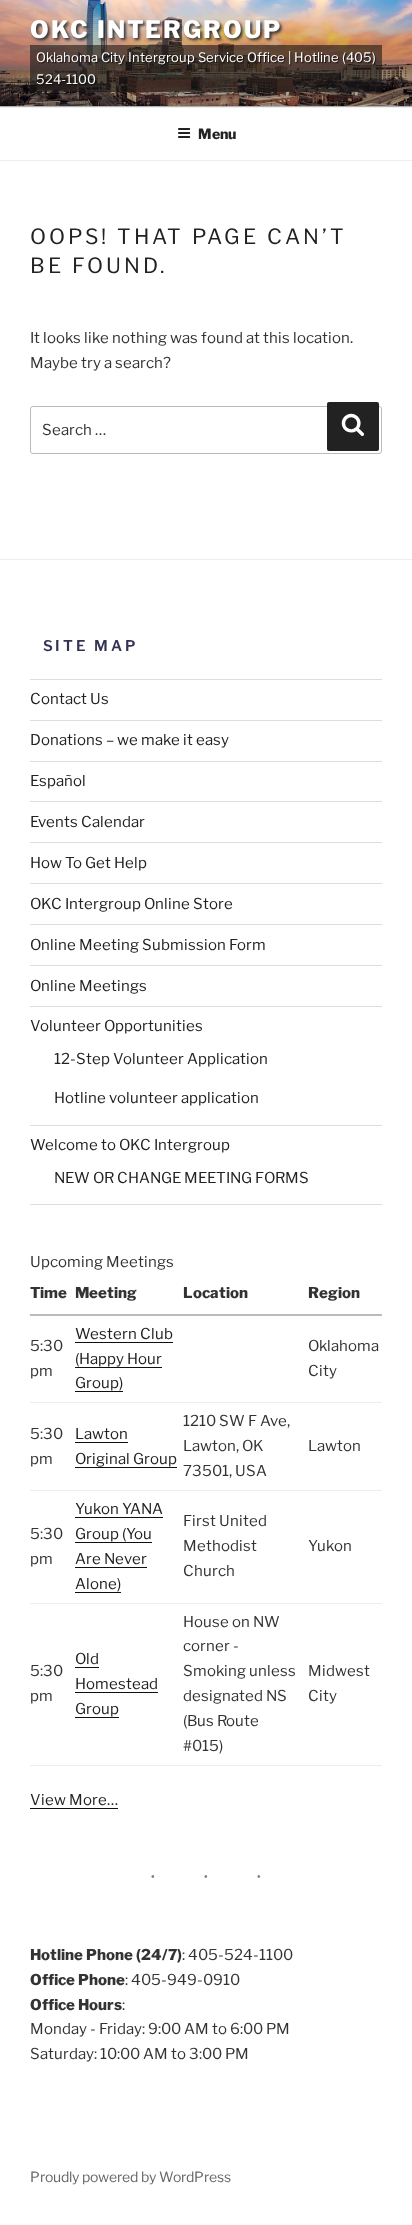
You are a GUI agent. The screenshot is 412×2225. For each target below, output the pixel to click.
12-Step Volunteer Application (161, 1059)
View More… (74, 1800)
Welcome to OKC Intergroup (130, 1145)
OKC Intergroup (156, 29)
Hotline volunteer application (156, 1098)
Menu (217, 133)
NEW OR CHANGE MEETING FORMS (181, 1178)
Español (58, 781)
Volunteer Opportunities (116, 1026)
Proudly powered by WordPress (130, 2176)
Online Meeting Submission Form (148, 945)
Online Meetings (88, 986)
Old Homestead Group (116, 1684)
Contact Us (69, 699)
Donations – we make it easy (129, 740)
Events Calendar (87, 822)
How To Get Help (88, 863)
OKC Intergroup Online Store (131, 904)
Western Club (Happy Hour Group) (124, 1359)
